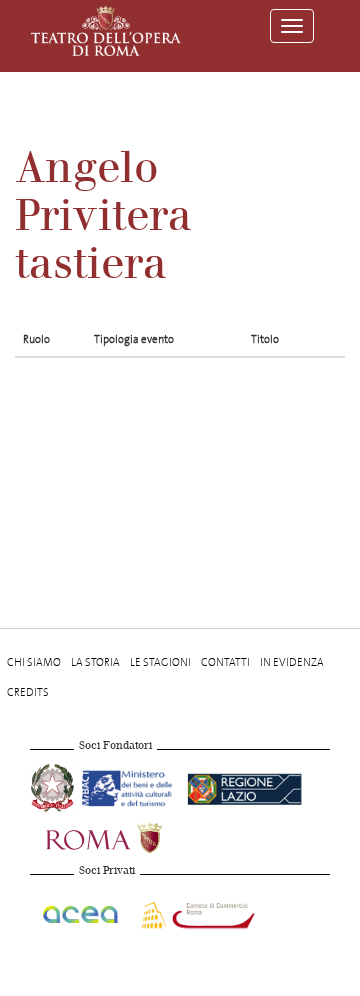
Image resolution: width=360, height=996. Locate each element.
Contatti (225, 662)
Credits (28, 692)
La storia (95, 662)
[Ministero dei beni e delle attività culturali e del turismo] (130, 786)
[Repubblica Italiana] (54, 786)
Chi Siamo (34, 662)
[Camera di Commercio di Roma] (196, 911)
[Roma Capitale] (130, 836)
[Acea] (81, 911)
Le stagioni (160, 662)
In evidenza (292, 662)
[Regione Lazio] (244, 786)
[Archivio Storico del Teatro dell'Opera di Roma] (106, 31)
